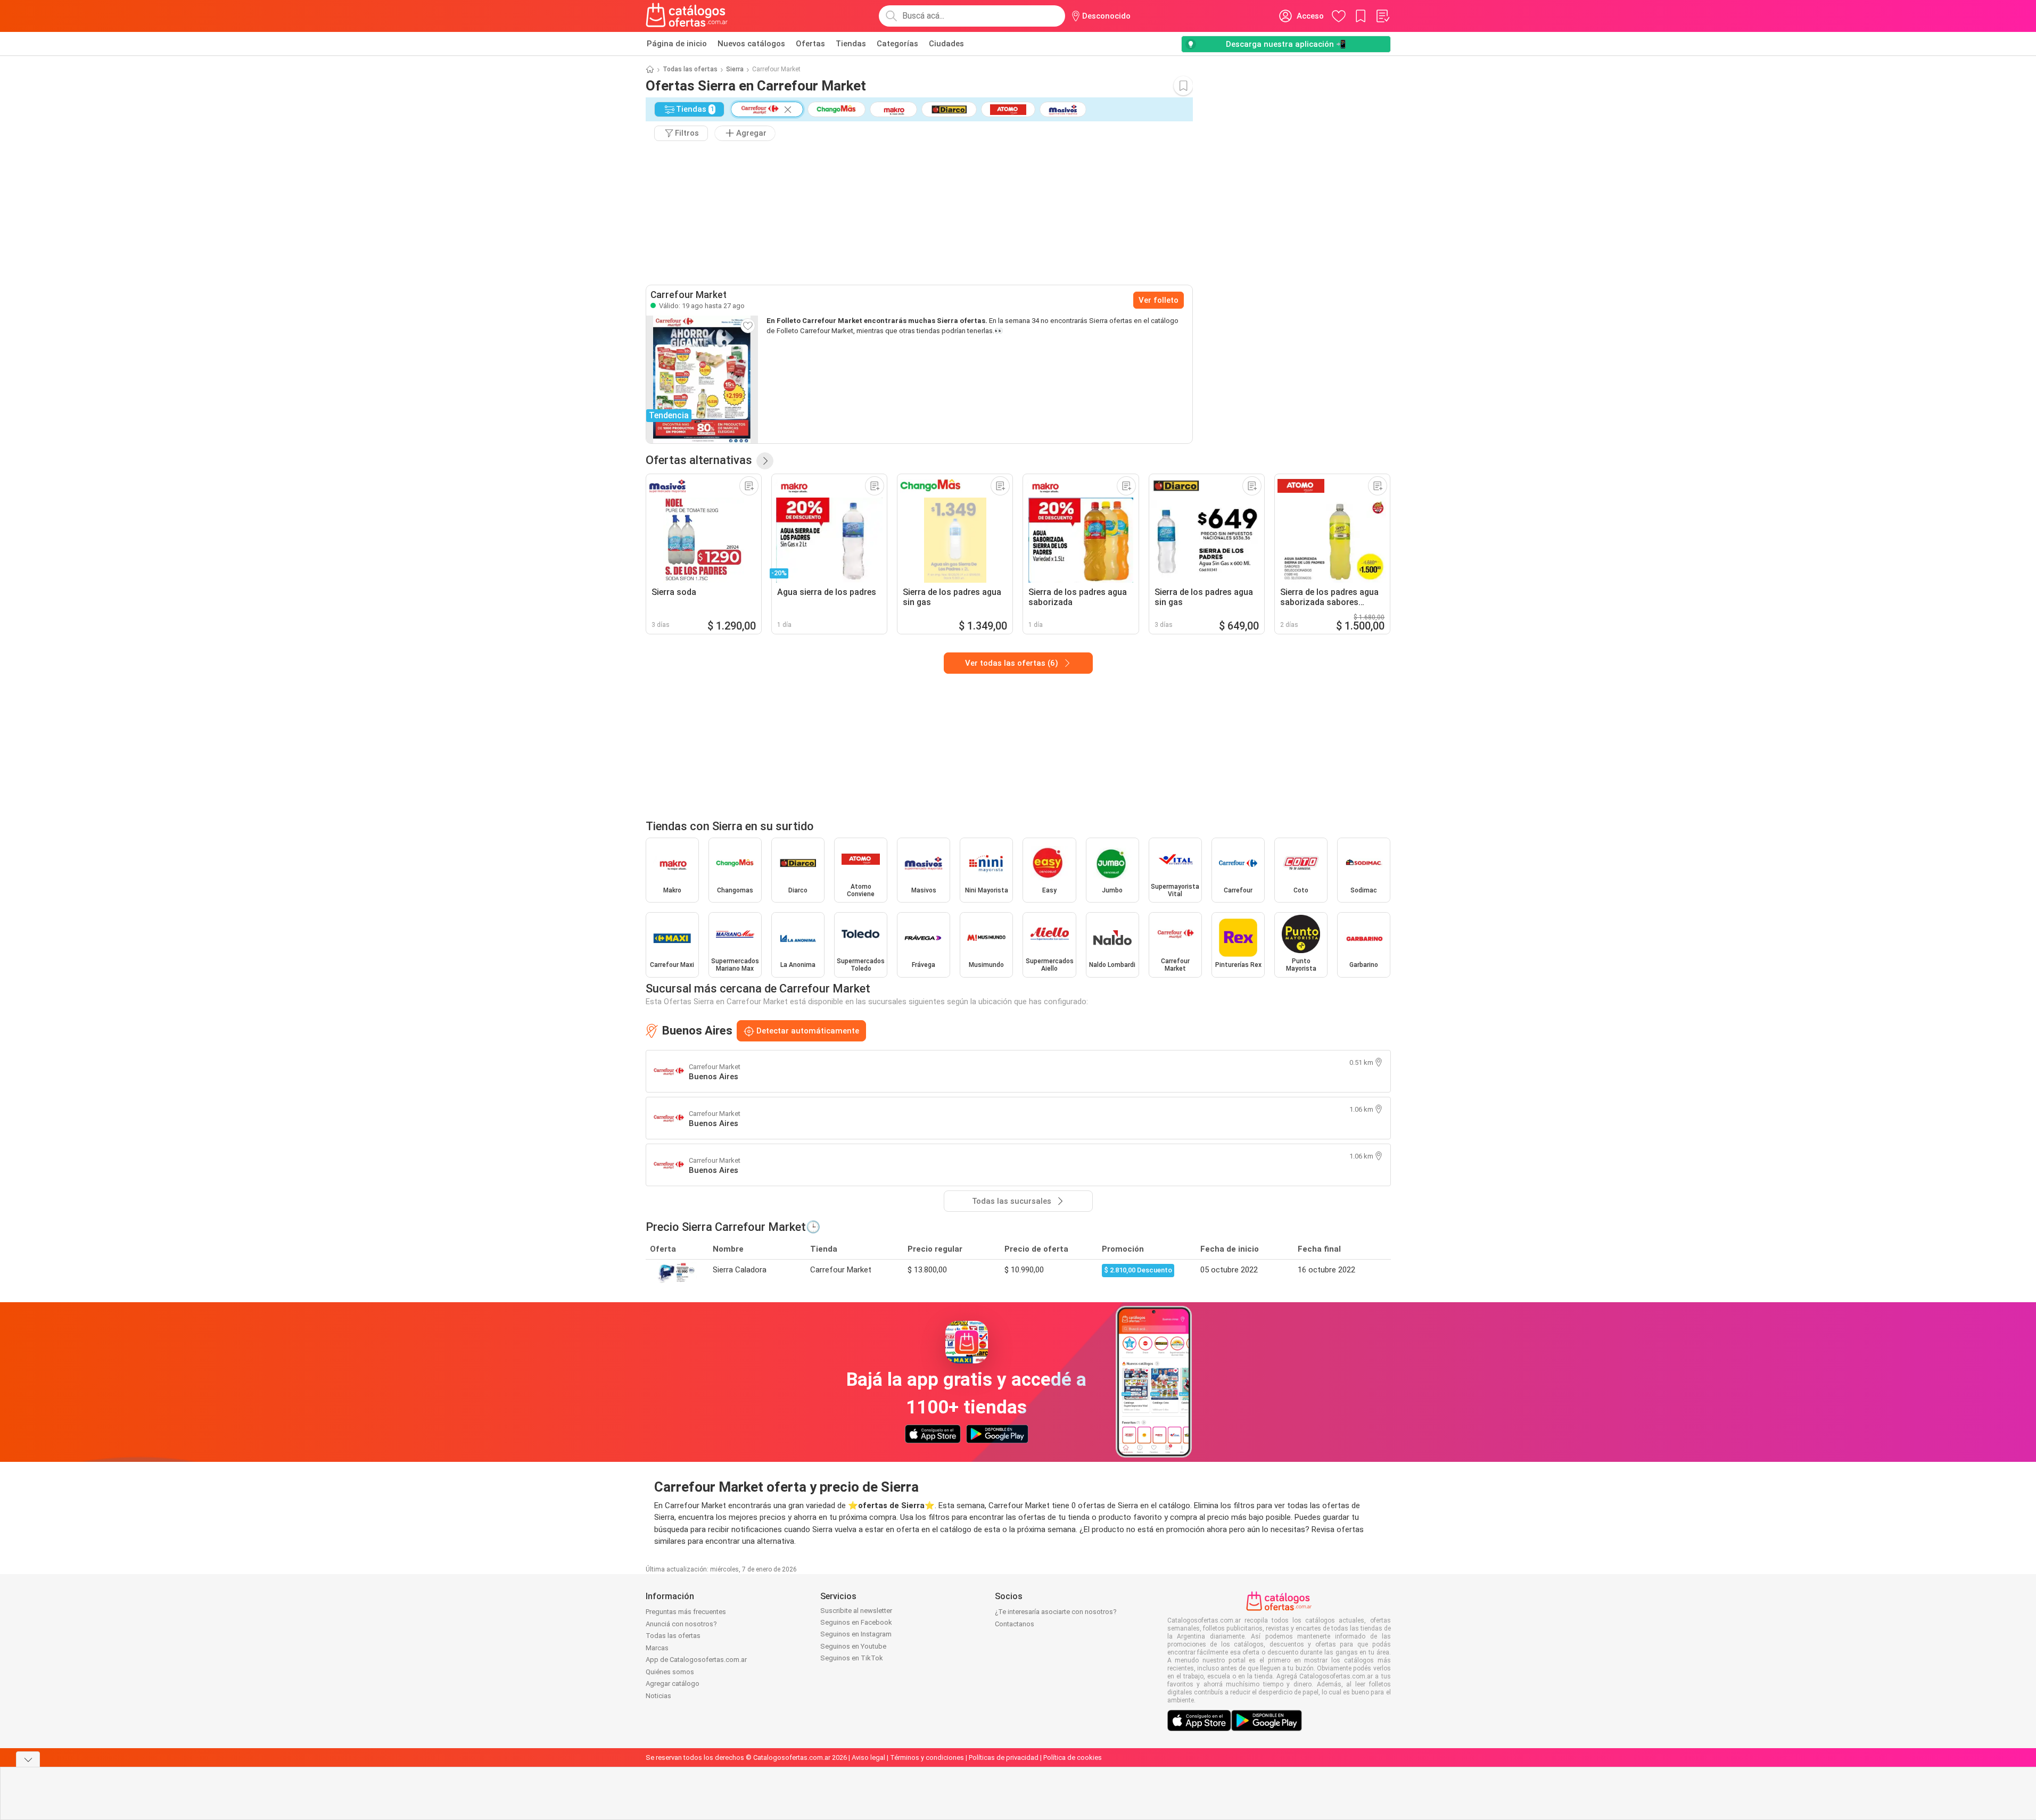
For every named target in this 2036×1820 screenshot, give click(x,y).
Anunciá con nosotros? (681, 1624)
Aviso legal (868, 1757)
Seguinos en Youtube (853, 1646)
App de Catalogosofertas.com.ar (696, 1660)
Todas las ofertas (690, 69)
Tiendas (851, 44)
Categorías (897, 44)
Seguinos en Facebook (856, 1622)
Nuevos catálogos (751, 44)
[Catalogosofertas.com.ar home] (687, 16)
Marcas (657, 1648)
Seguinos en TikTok (852, 1658)
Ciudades (946, 44)
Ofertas (810, 44)
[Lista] (1382, 16)
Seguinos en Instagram (856, 1634)
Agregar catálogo (673, 1683)
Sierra (735, 69)
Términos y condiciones (927, 1757)
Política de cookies (1073, 1757)
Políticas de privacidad (1004, 1757)
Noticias (658, 1696)
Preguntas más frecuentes (686, 1612)
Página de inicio (677, 44)
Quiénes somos (670, 1672)
